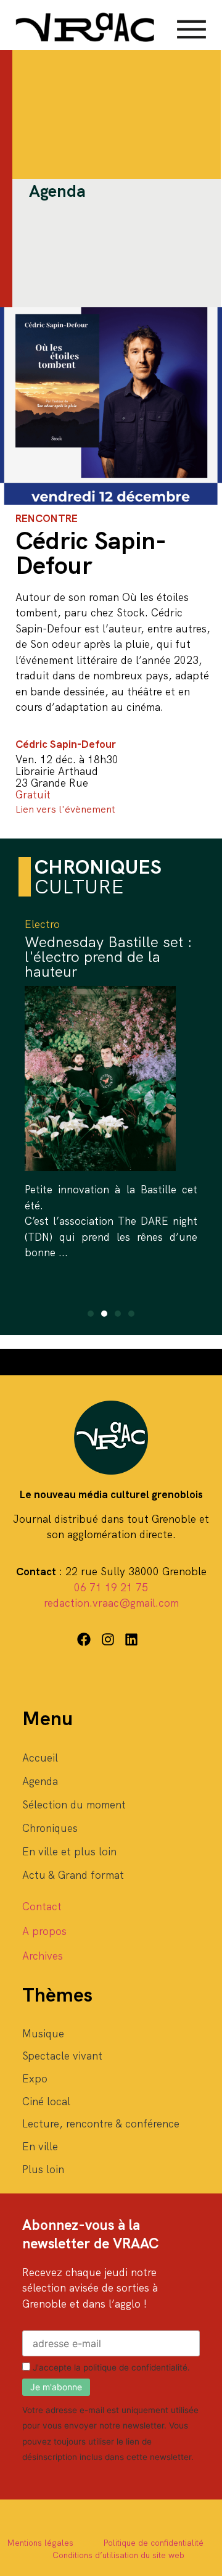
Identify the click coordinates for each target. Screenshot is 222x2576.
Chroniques (50, 1828)
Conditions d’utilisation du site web (118, 2555)
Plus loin (43, 2169)
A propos (44, 1931)
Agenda (40, 1781)
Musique (43, 2034)
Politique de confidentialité (153, 2543)
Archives (43, 1956)
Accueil (40, 1758)
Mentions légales (40, 2543)
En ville (40, 2147)
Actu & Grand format (73, 1875)
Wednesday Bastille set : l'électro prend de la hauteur (109, 957)
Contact (42, 1907)
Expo (35, 2079)
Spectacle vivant (62, 2056)
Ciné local (46, 2102)
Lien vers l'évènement (65, 809)
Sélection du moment (74, 1805)
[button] (91, 1314)
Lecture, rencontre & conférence (101, 2124)
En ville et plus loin (69, 1852)
